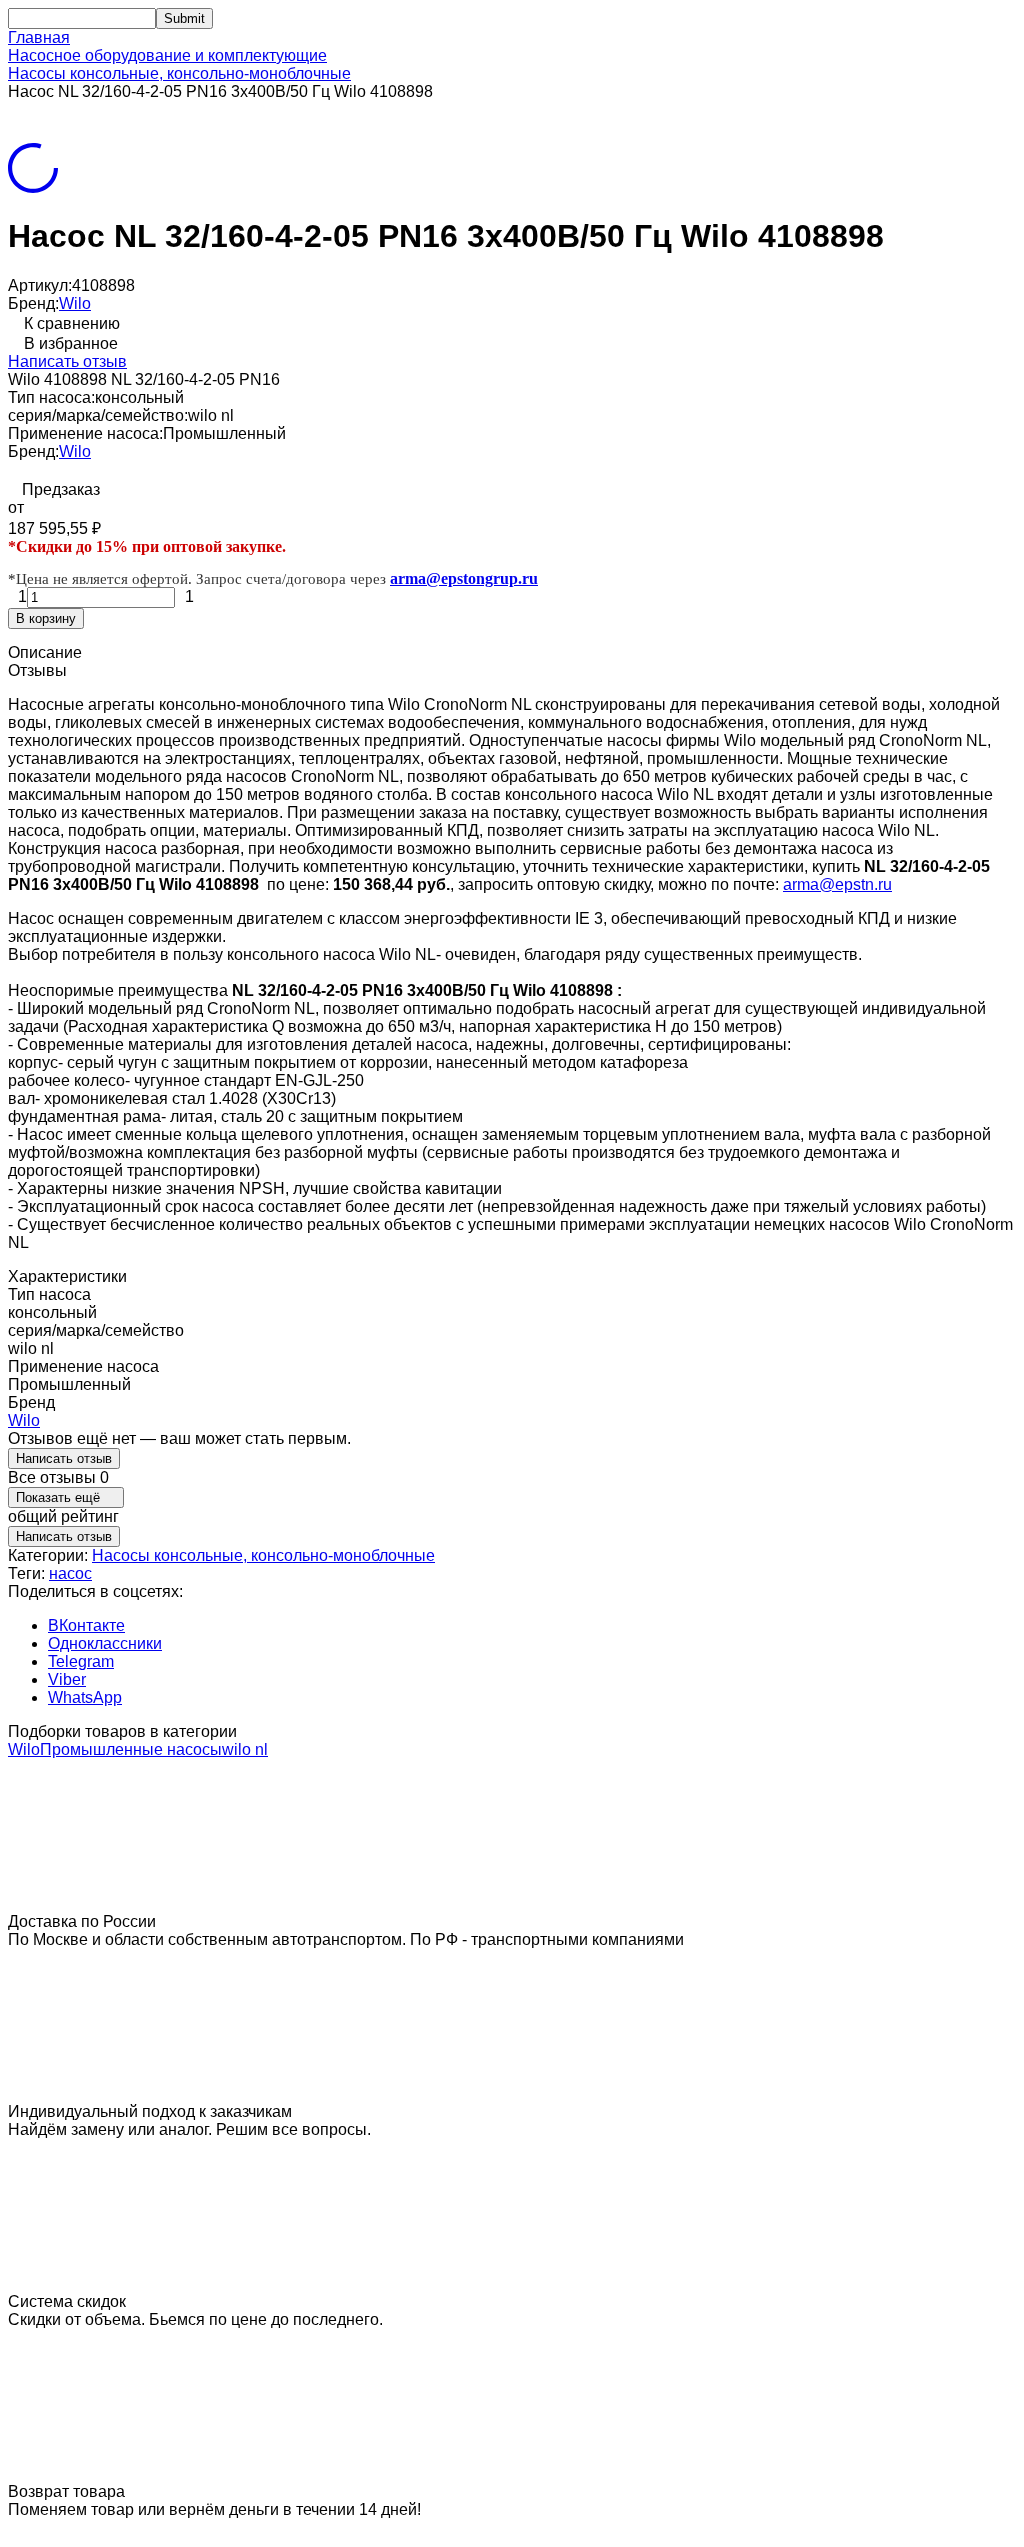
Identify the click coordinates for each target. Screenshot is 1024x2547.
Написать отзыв (67, 361)
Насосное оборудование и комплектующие (167, 55)
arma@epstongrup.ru (464, 578)
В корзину (46, 618)
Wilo (75, 303)
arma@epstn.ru (837, 884)
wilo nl (245, 1749)
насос (70, 1573)
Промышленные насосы (131, 1749)
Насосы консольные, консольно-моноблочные (179, 73)
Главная (39, 37)
